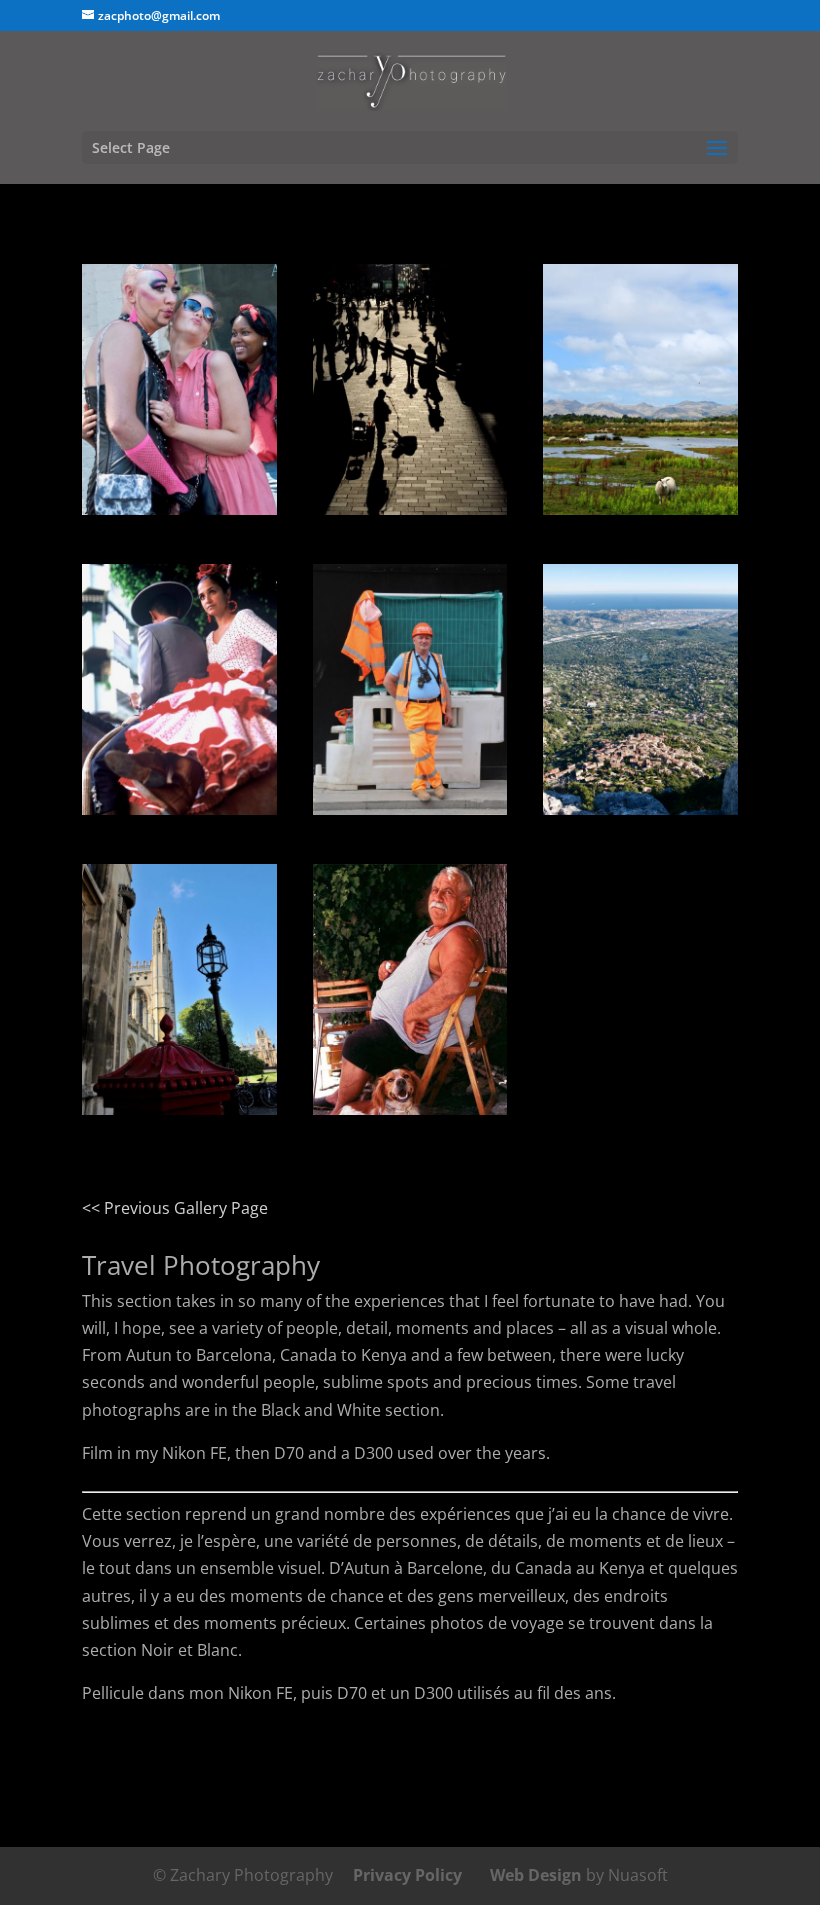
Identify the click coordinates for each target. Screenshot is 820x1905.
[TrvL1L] (179, 1109)
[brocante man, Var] (410, 1109)
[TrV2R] (179, 809)
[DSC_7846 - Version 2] (179, 509)
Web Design (536, 1875)
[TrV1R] (410, 509)
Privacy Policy (407, 1875)
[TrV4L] (410, 809)
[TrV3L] (640, 509)
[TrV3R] (640, 809)
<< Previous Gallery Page (175, 1208)
